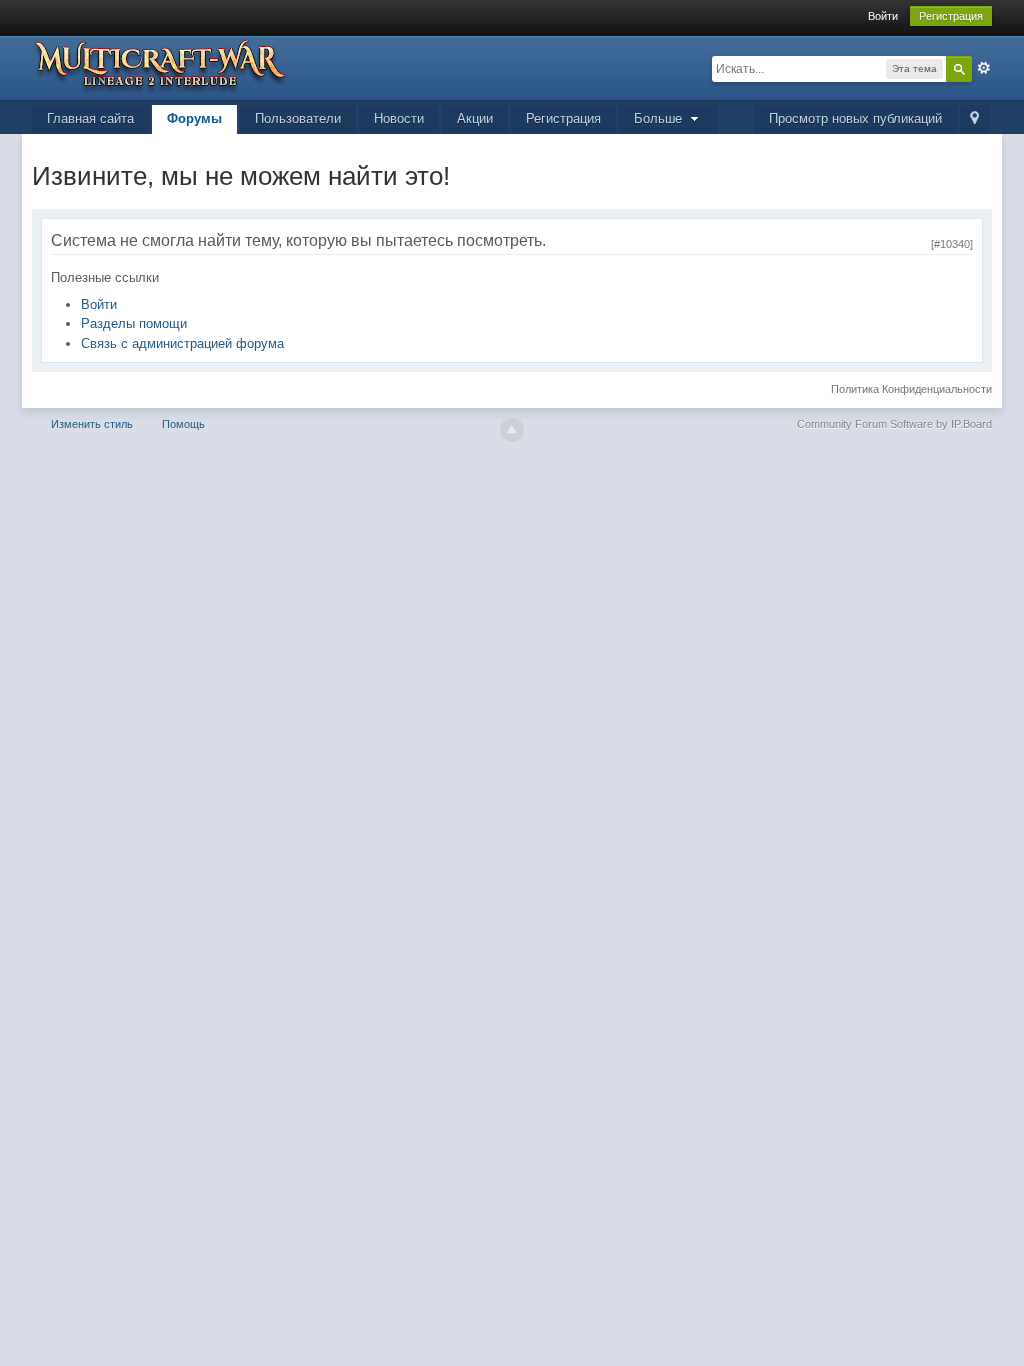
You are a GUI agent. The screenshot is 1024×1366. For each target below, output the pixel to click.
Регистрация (951, 16)
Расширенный (984, 68)
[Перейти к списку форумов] (160, 64)
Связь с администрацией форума (182, 343)
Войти (883, 16)
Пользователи (298, 118)
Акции (475, 118)
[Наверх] (512, 430)
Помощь (183, 424)
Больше (660, 118)
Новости (399, 118)
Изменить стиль (92, 424)
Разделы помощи (134, 323)
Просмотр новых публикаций (855, 118)
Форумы (194, 118)
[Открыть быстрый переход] (974, 119)
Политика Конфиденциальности (911, 389)
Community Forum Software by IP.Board (894, 424)
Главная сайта (90, 118)
